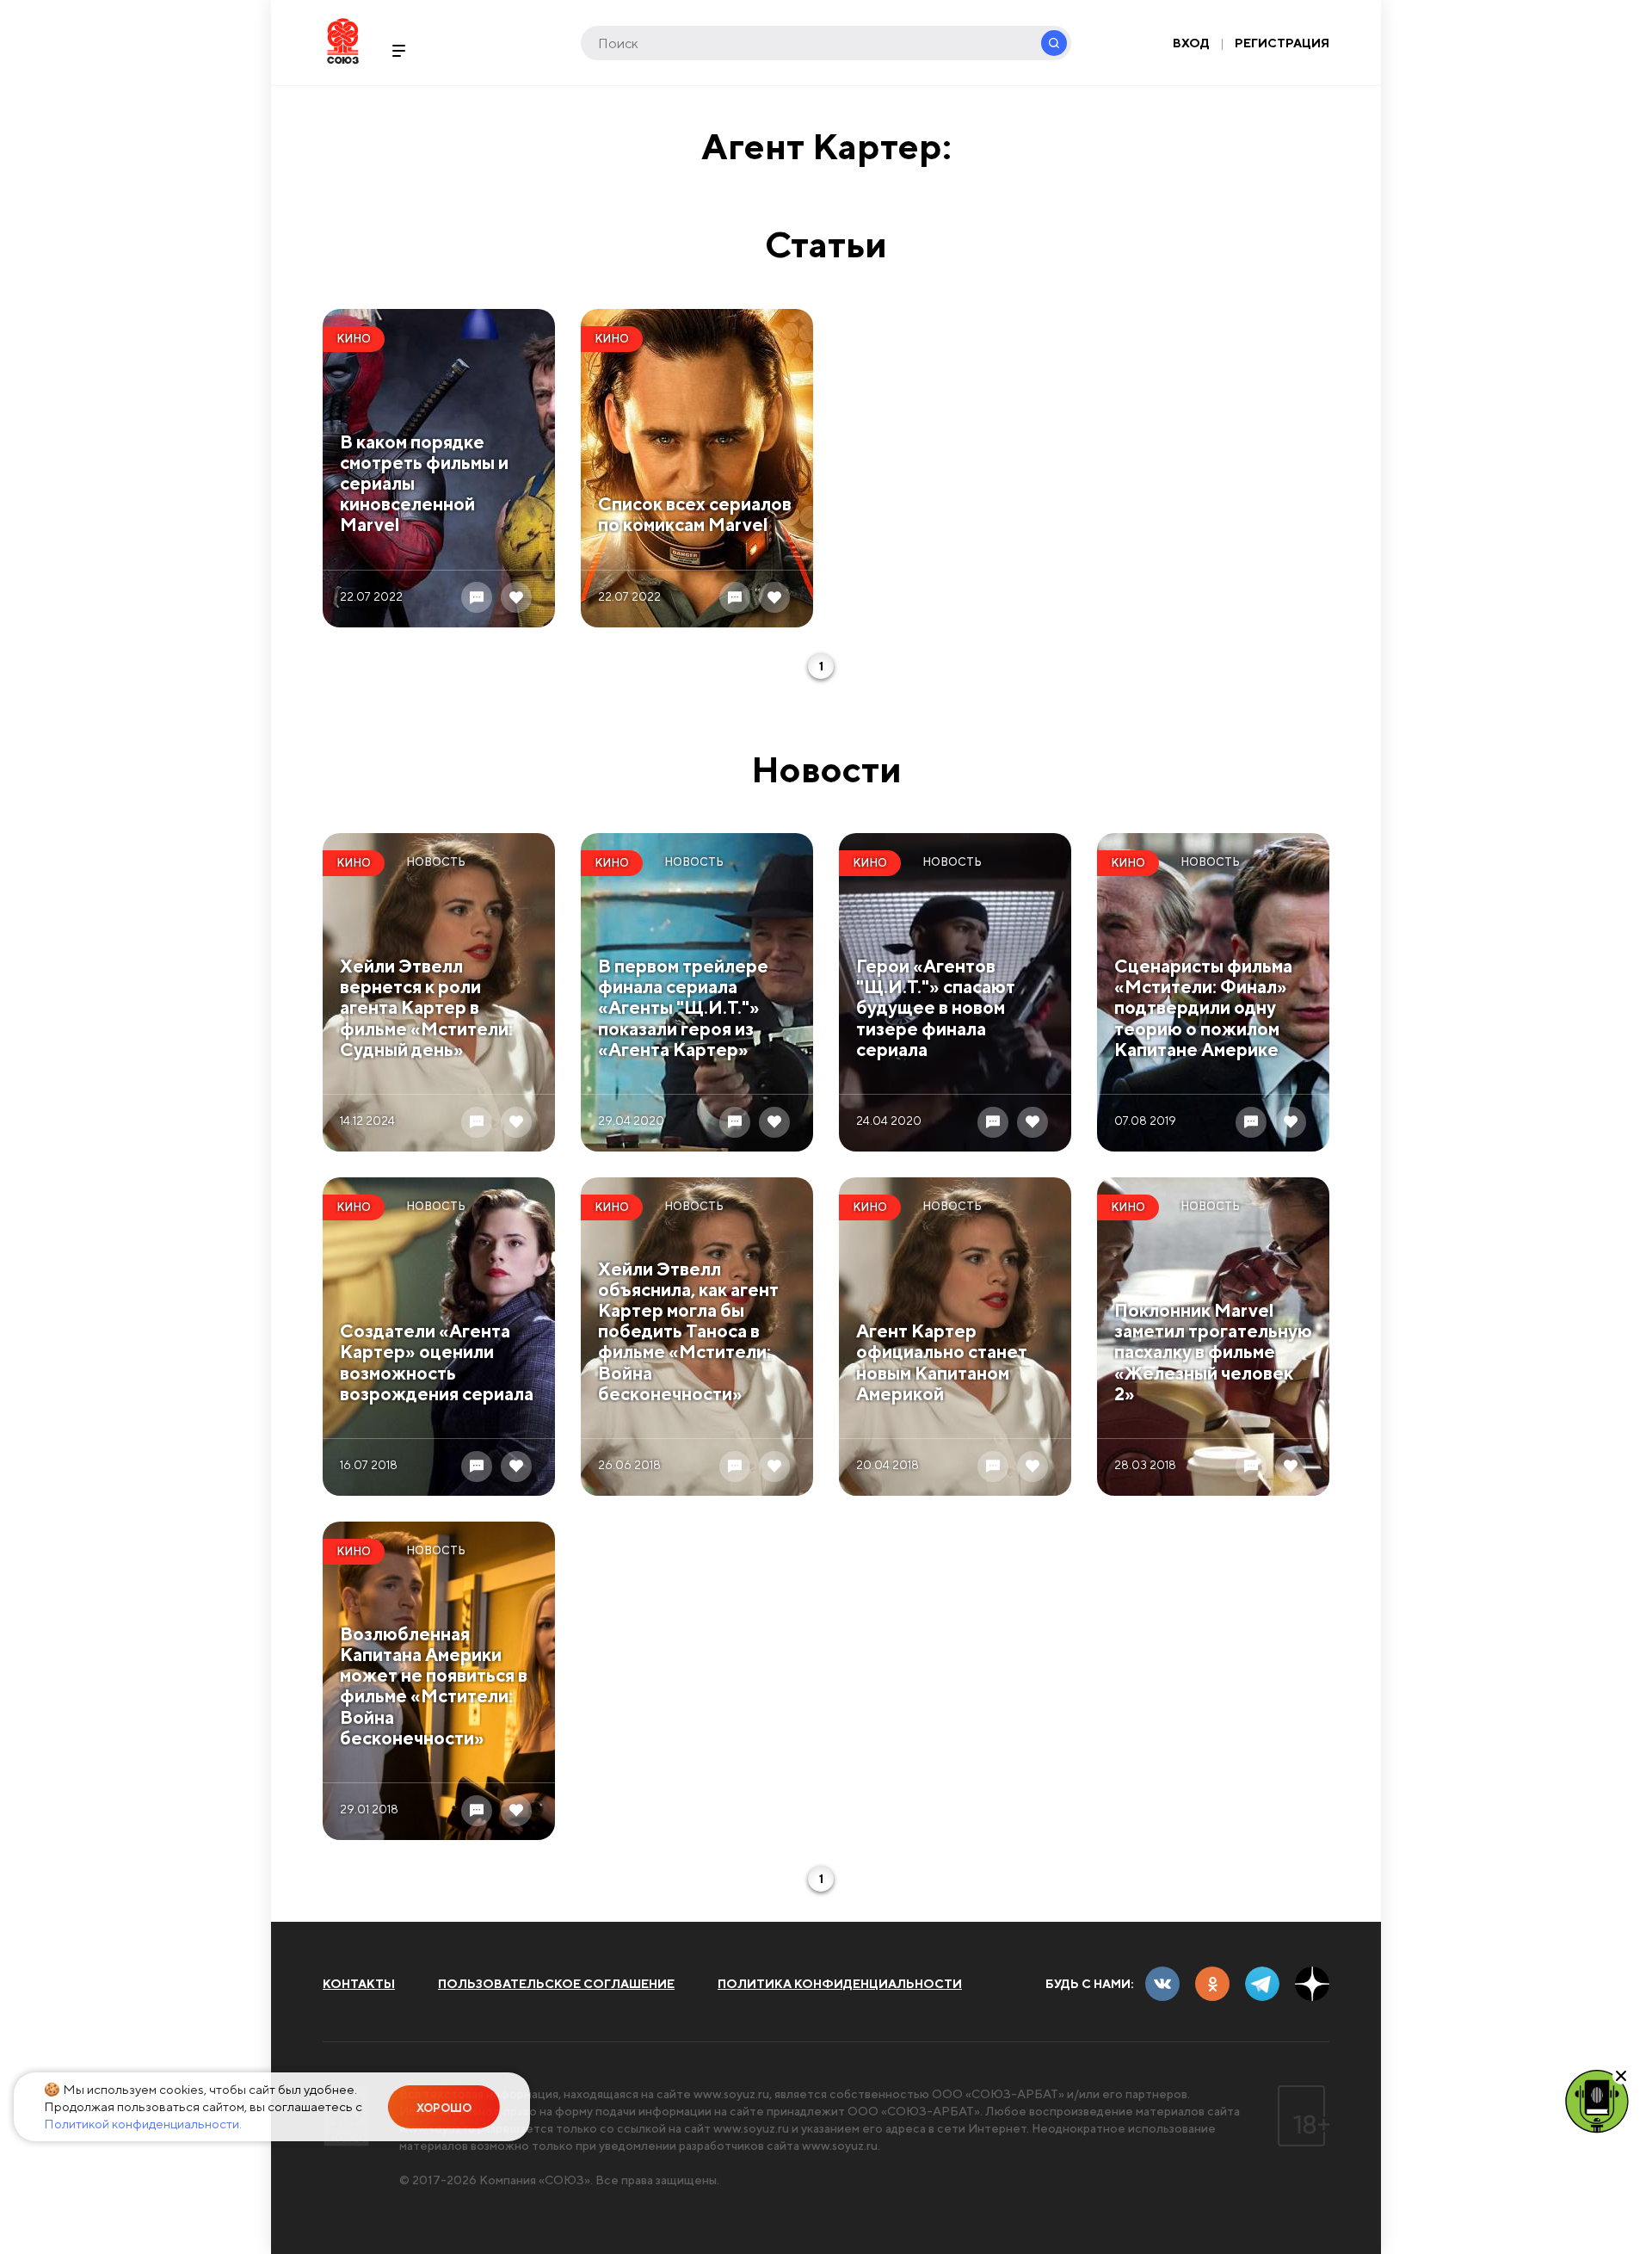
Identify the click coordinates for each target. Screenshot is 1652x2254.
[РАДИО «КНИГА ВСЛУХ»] (1597, 2100)
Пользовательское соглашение (556, 1984)
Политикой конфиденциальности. (143, 2124)
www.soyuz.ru (731, 2094)
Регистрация (1282, 43)
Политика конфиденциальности (840, 1984)
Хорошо (444, 2108)
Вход (1191, 43)
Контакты (359, 1984)
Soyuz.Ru (343, 41)
